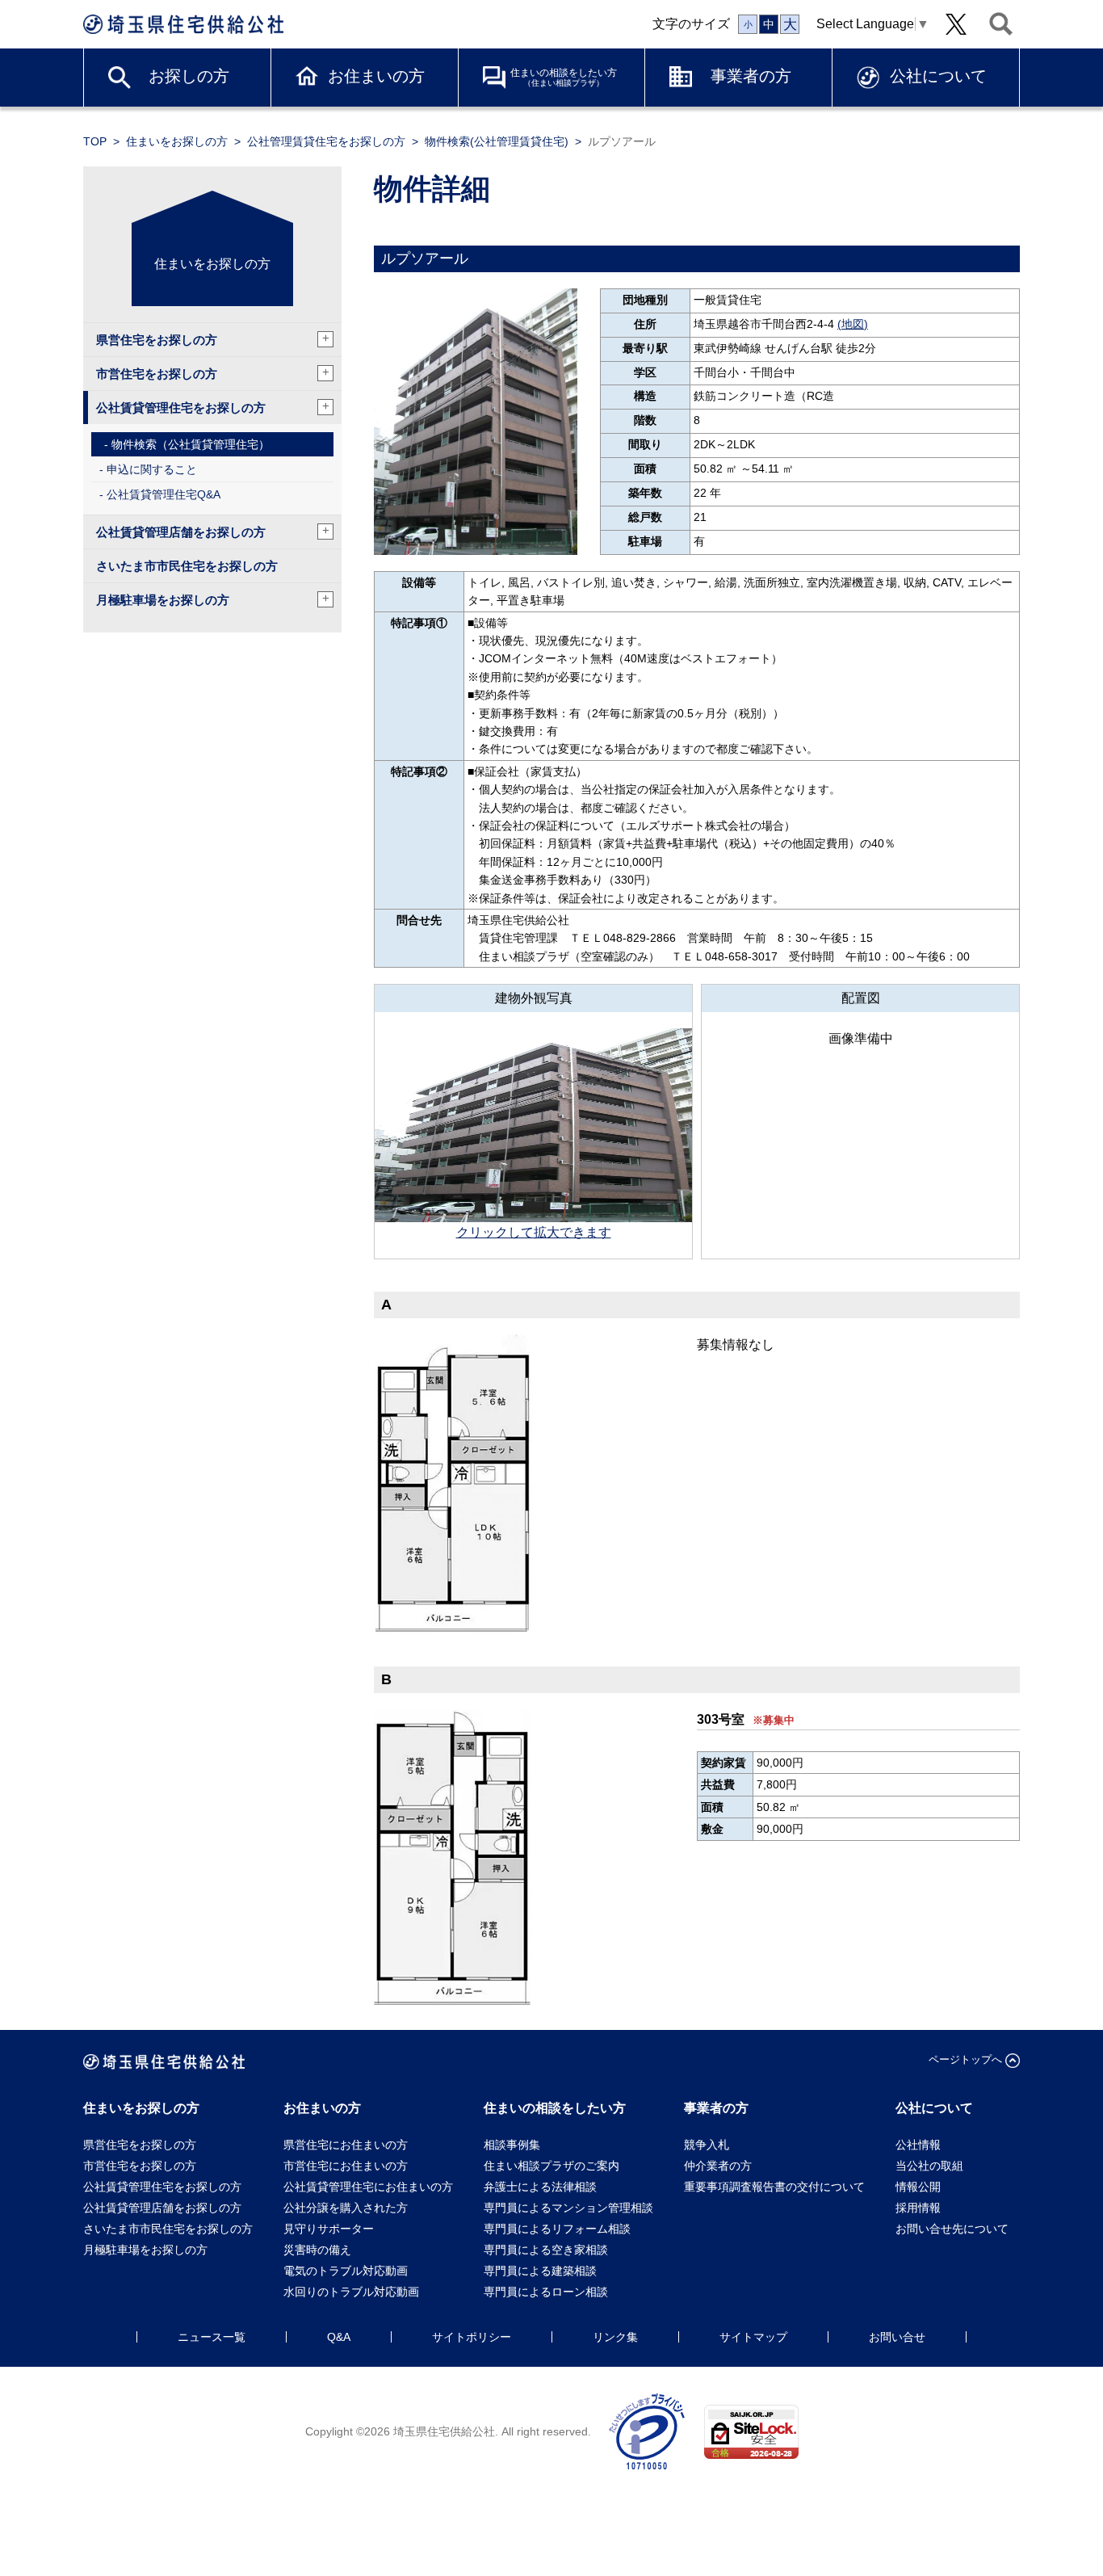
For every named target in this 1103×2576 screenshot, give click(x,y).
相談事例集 (512, 2145)
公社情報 (918, 2145)
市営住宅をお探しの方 (213, 373)
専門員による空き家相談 (546, 2250)
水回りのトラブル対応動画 (351, 2292)
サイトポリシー (472, 2337)
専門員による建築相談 (540, 2271)
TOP (95, 141)
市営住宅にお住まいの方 (346, 2166)
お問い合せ (897, 2337)
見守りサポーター (329, 2229)
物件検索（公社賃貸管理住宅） (191, 444)
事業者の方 (751, 76)
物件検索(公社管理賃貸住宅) (497, 141)
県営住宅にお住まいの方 (346, 2145)
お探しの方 (189, 76)
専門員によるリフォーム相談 (557, 2229)
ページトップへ (965, 2059)
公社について (938, 76)
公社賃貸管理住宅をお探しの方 (213, 407)
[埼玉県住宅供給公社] (183, 24)
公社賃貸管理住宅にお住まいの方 (368, 2187)
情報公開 (918, 2187)
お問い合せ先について (958, 2229)
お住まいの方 (376, 76)
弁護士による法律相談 (540, 2187)
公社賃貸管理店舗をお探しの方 (213, 531)
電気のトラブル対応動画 (346, 2271)
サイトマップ (753, 2337)
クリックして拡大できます (534, 1232)
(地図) (853, 324)
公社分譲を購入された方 (346, 2208)
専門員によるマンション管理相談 (568, 2208)
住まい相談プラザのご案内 (551, 2166)
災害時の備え (317, 2250)
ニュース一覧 (212, 2337)
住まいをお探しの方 (177, 141)
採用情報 (918, 2208)
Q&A (339, 2337)
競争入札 (707, 2145)
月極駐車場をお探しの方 (213, 599)
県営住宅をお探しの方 (213, 339)
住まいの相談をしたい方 (564, 77)
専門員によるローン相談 (546, 2292)
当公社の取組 (929, 2166)
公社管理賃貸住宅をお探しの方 (326, 141)
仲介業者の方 (718, 2166)
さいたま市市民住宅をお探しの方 (187, 566)
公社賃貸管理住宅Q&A (164, 494)
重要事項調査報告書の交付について (774, 2187)
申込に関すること (152, 469)
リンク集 (615, 2337)
